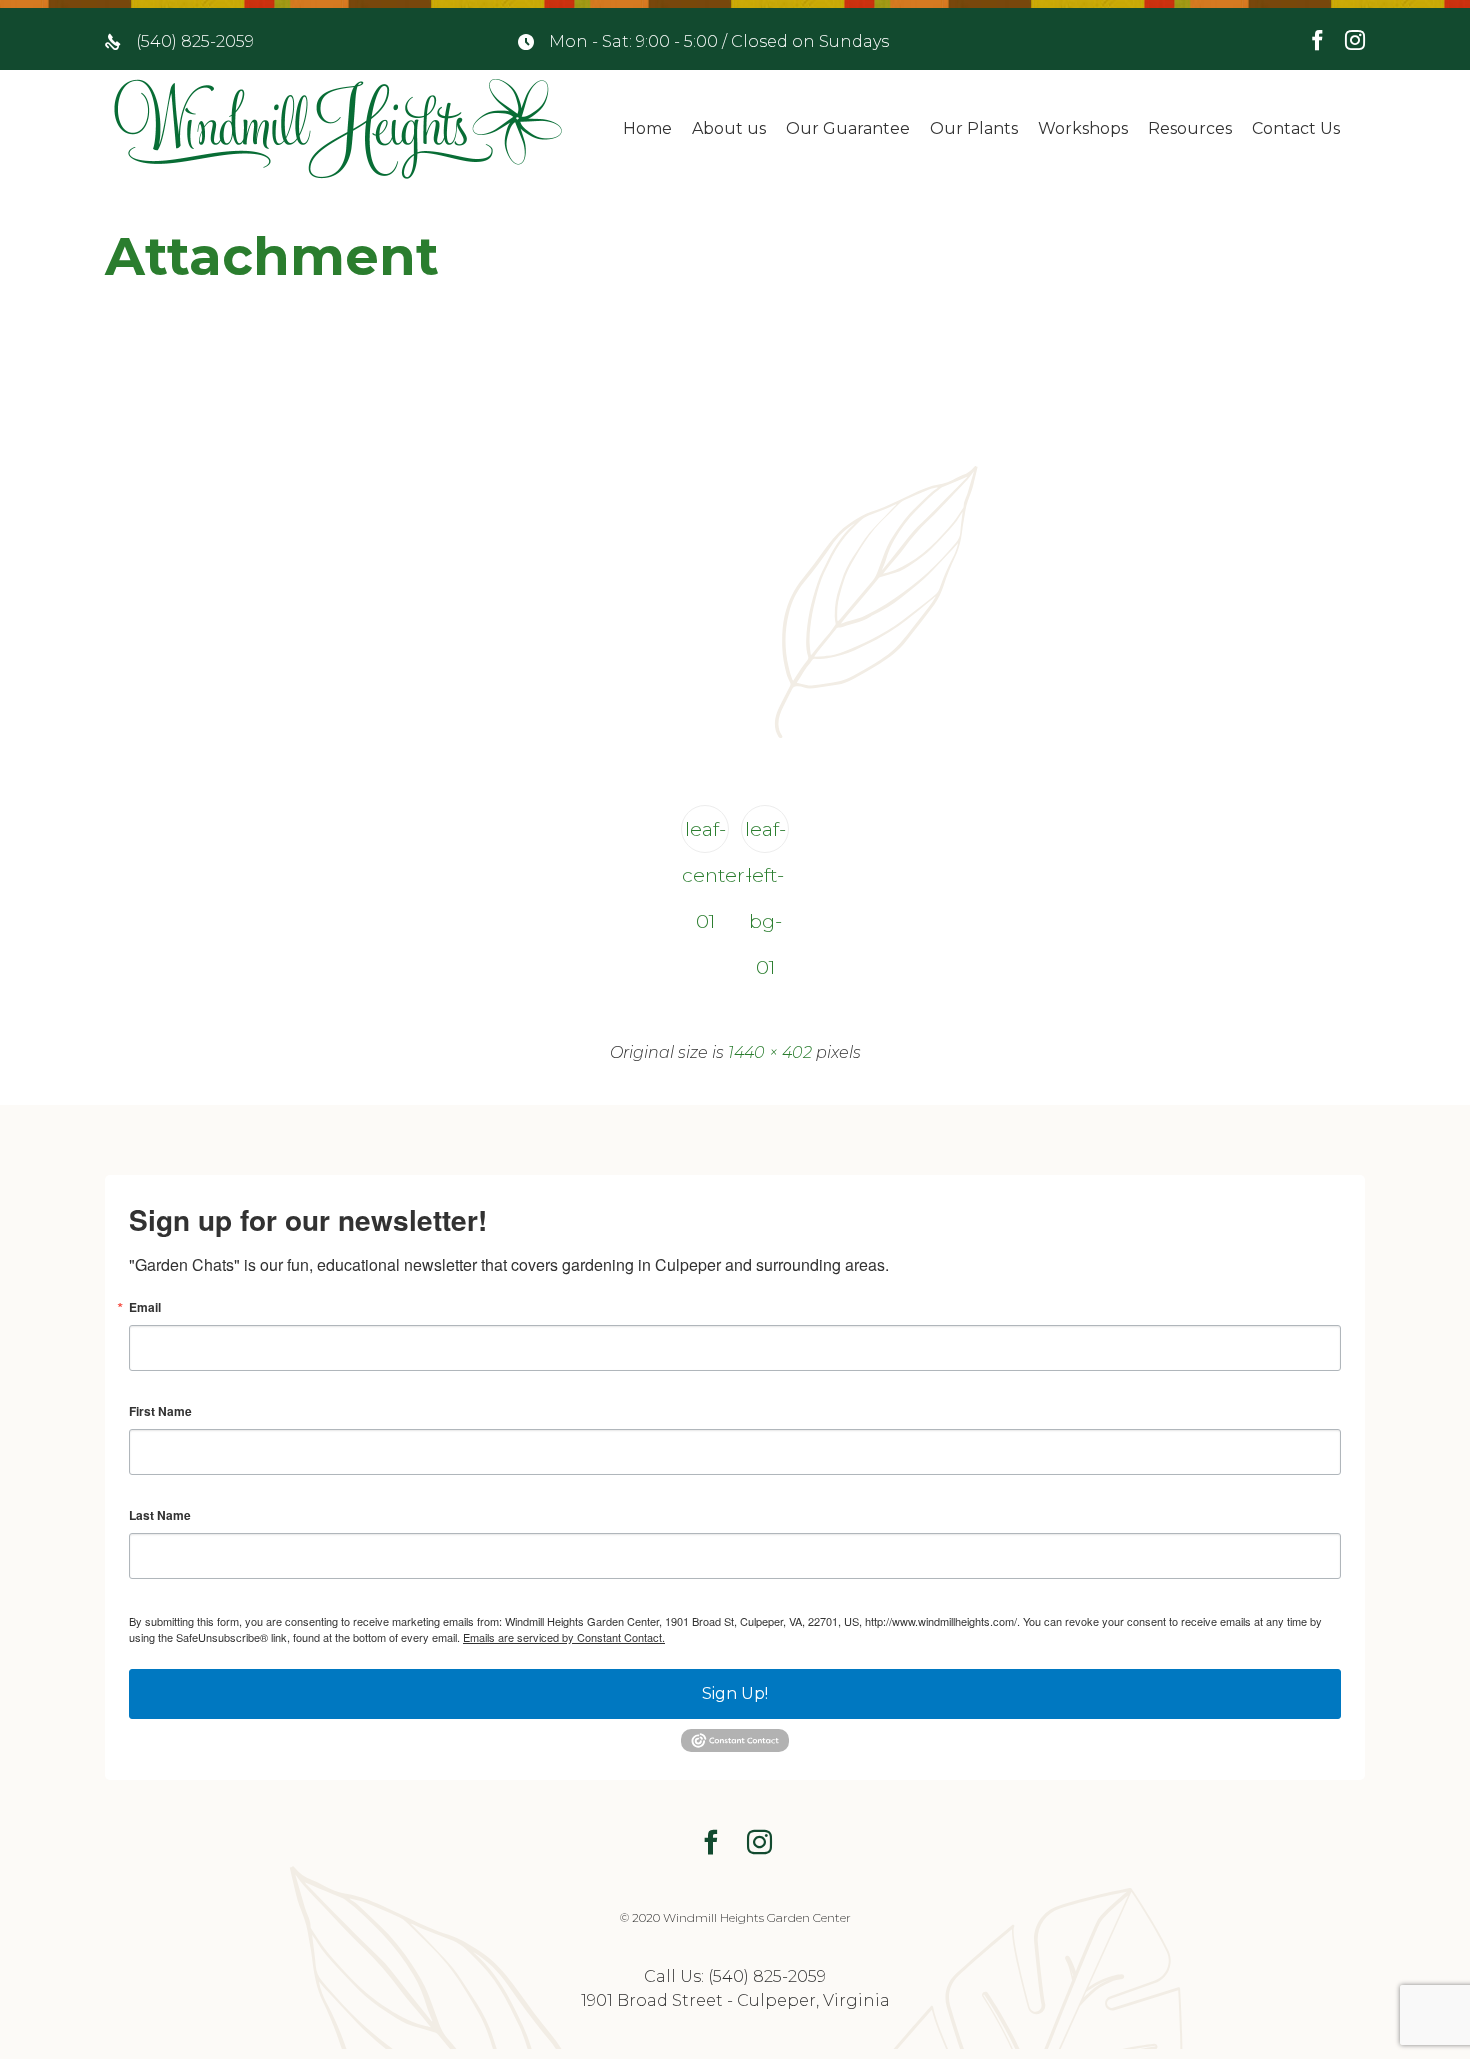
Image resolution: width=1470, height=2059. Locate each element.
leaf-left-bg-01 (765, 835)
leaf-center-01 (705, 835)
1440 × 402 (770, 1052)
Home (647, 128)
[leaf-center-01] (735, 733)
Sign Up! (735, 1693)
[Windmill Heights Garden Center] (337, 129)
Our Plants (974, 128)
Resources (1190, 128)
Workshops (1083, 128)
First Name (160, 1411)
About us (729, 128)
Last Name (160, 1515)
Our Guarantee (848, 128)
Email (145, 1307)
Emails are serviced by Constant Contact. (564, 1637)
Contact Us (1296, 128)
